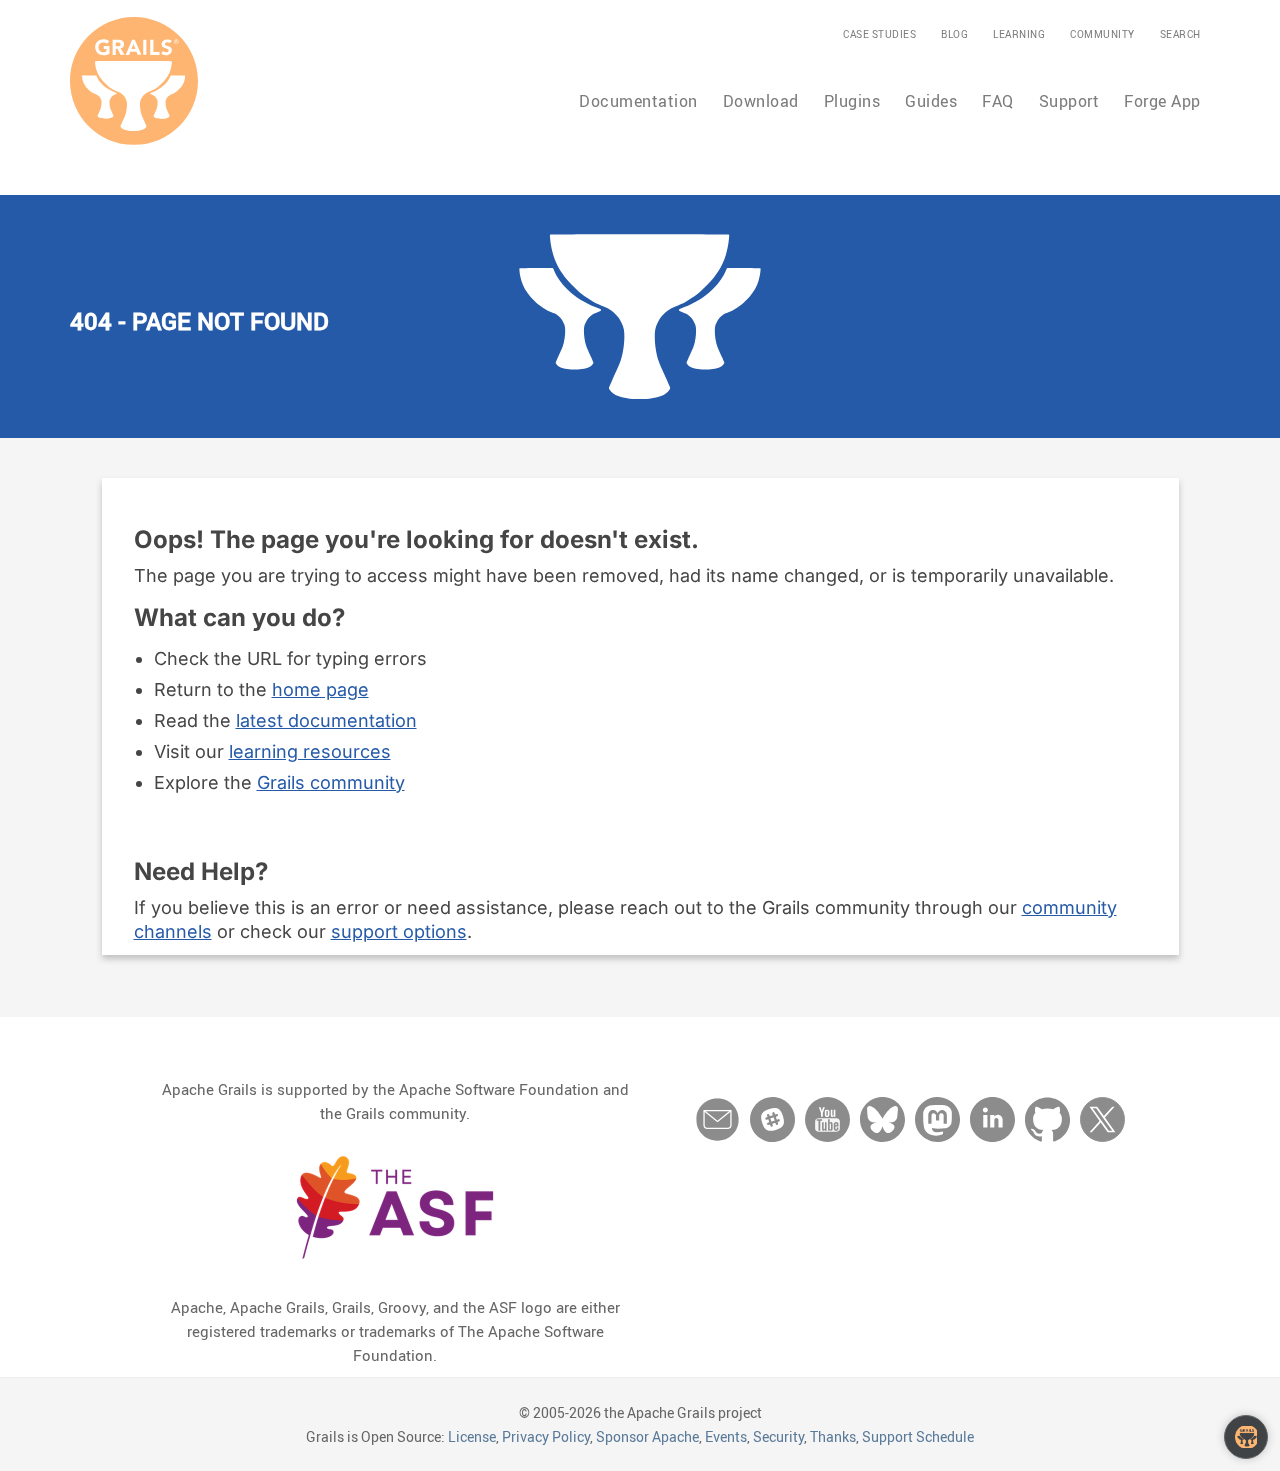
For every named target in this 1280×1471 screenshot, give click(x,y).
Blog (954, 34)
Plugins (852, 101)
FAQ (998, 101)
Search (1180, 34)
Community (1102, 34)
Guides (931, 101)
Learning (1019, 34)
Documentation (638, 101)
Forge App (1162, 101)
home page (320, 689)
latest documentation (326, 720)
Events (726, 1436)
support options (399, 931)
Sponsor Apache (647, 1436)
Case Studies (879, 34)
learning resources (310, 751)
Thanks (833, 1436)
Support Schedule (918, 1436)
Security (778, 1436)
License (472, 1436)
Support (1069, 101)
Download (761, 101)
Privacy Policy (546, 1436)
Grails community (331, 782)
